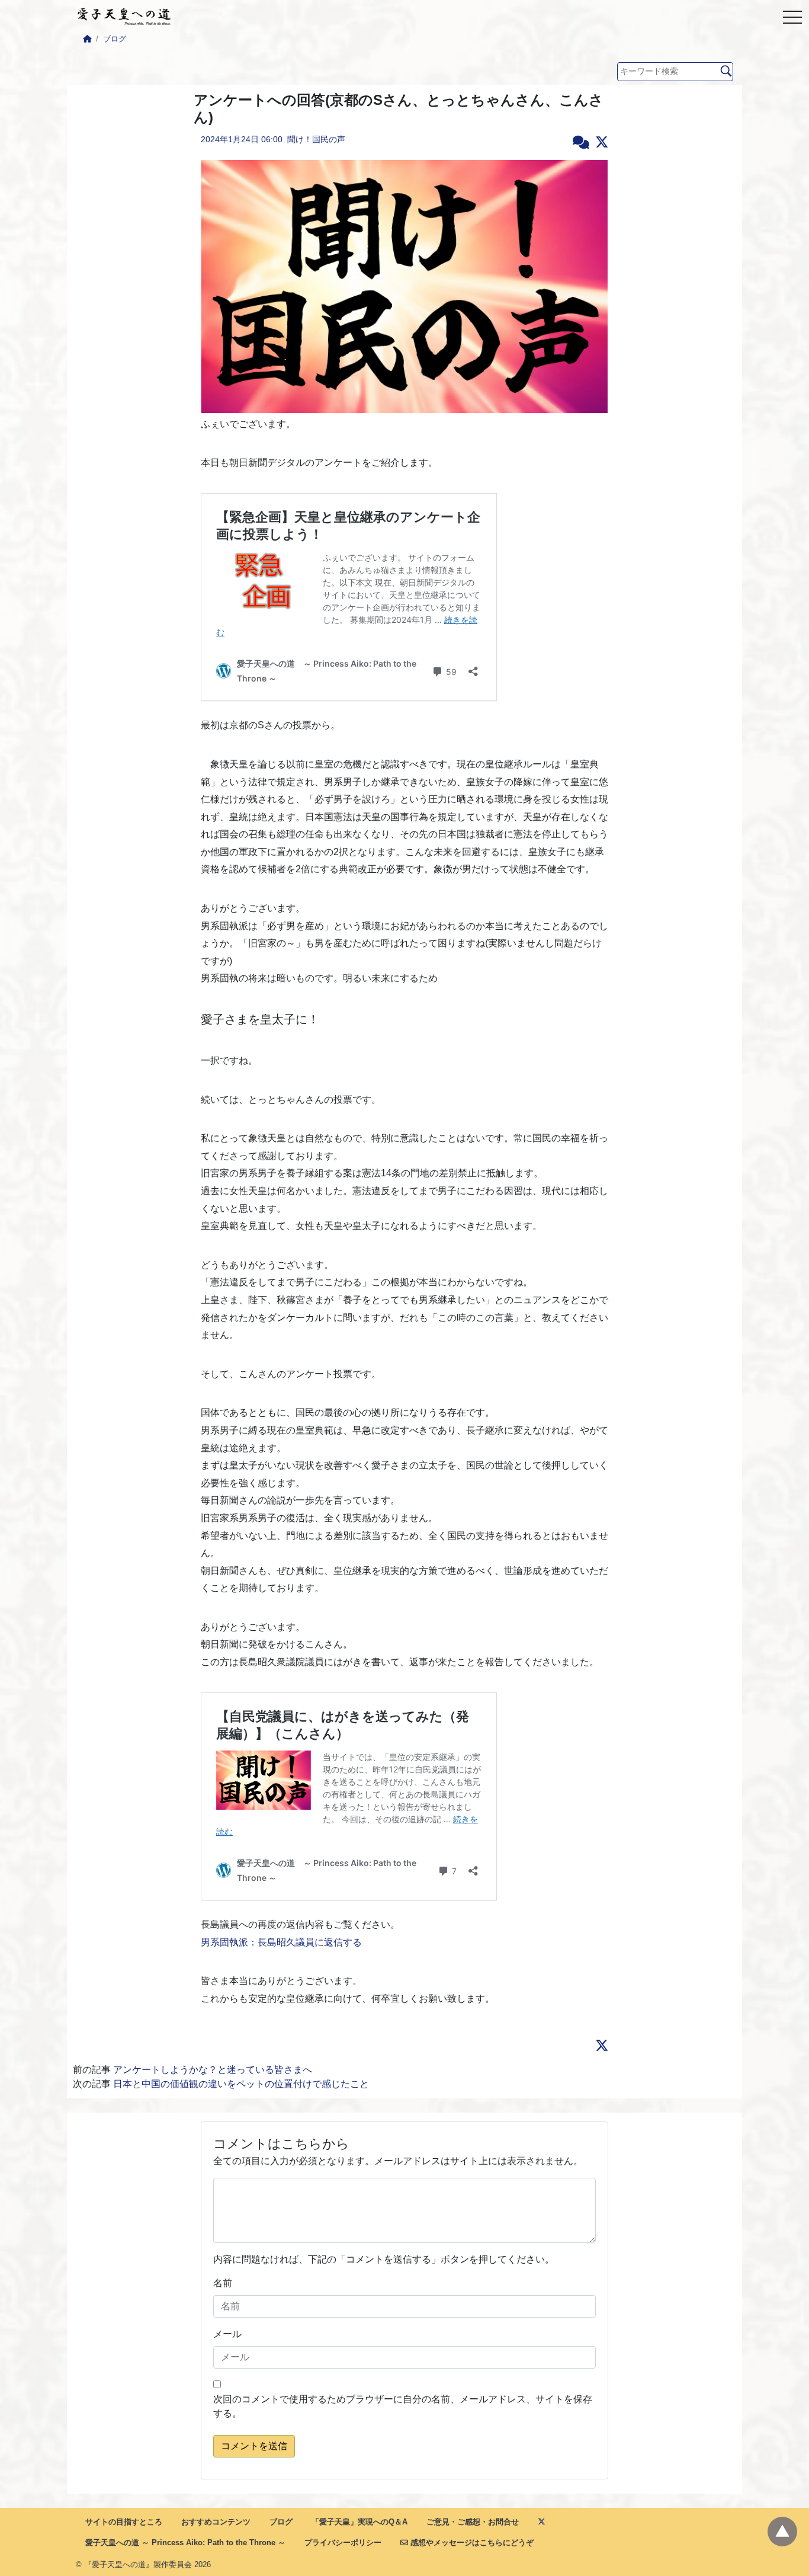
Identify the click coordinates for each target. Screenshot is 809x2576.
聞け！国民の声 (316, 139)
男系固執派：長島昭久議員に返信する (281, 1942)
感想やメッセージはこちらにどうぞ (471, 2543)
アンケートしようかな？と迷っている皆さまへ (213, 2070)
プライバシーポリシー (343, 2543)
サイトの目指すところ (124, 2522)
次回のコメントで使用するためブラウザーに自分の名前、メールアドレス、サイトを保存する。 (403, 2406)
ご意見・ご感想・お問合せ (473, 2522)
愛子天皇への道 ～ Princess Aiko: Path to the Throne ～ (185, 2543)
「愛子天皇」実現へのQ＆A (359, 2522)
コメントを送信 (254, 2446)
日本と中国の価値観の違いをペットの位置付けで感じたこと (241, 2084)
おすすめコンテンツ (216, 2522)
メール (227, 2334)
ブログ (115, 39)
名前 (223, 2283)
